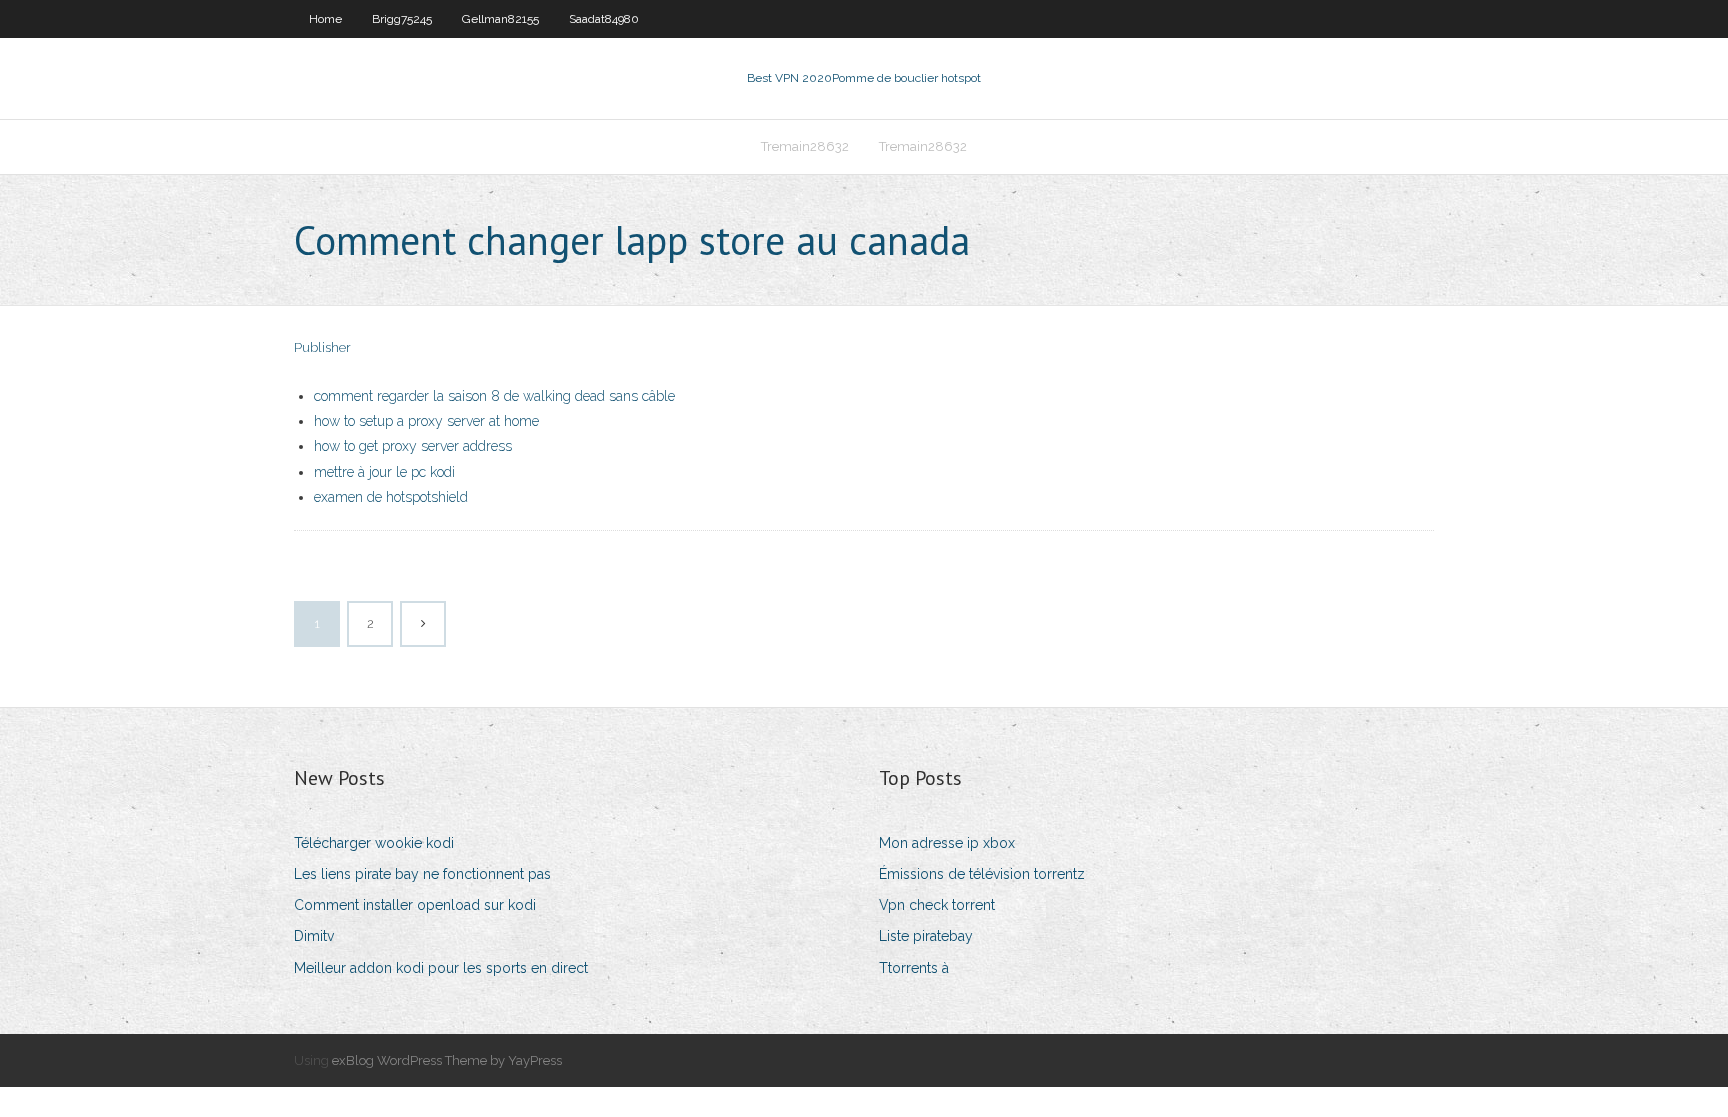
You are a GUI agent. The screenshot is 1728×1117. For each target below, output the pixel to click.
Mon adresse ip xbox (947, 843)
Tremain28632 (805, 146)
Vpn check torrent (937, 905)
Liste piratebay (926, 936)
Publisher (322, 347)
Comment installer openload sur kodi (415, 905)
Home (325, 19)
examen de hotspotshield (391, 497)
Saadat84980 (604, 19)
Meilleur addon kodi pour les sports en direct (441, 968)
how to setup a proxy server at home (426, 421)
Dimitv (314, 936)
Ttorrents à (914, 968)
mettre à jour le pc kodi (384, 472)
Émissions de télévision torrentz (982, 874)
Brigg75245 (402, 19)
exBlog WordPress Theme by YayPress (447, 1060)
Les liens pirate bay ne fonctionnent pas (422, 874)
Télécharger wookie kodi (374, 843)
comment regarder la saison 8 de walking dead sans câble (494, 396)
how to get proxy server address (413, 446)
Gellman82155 (500, 19)
